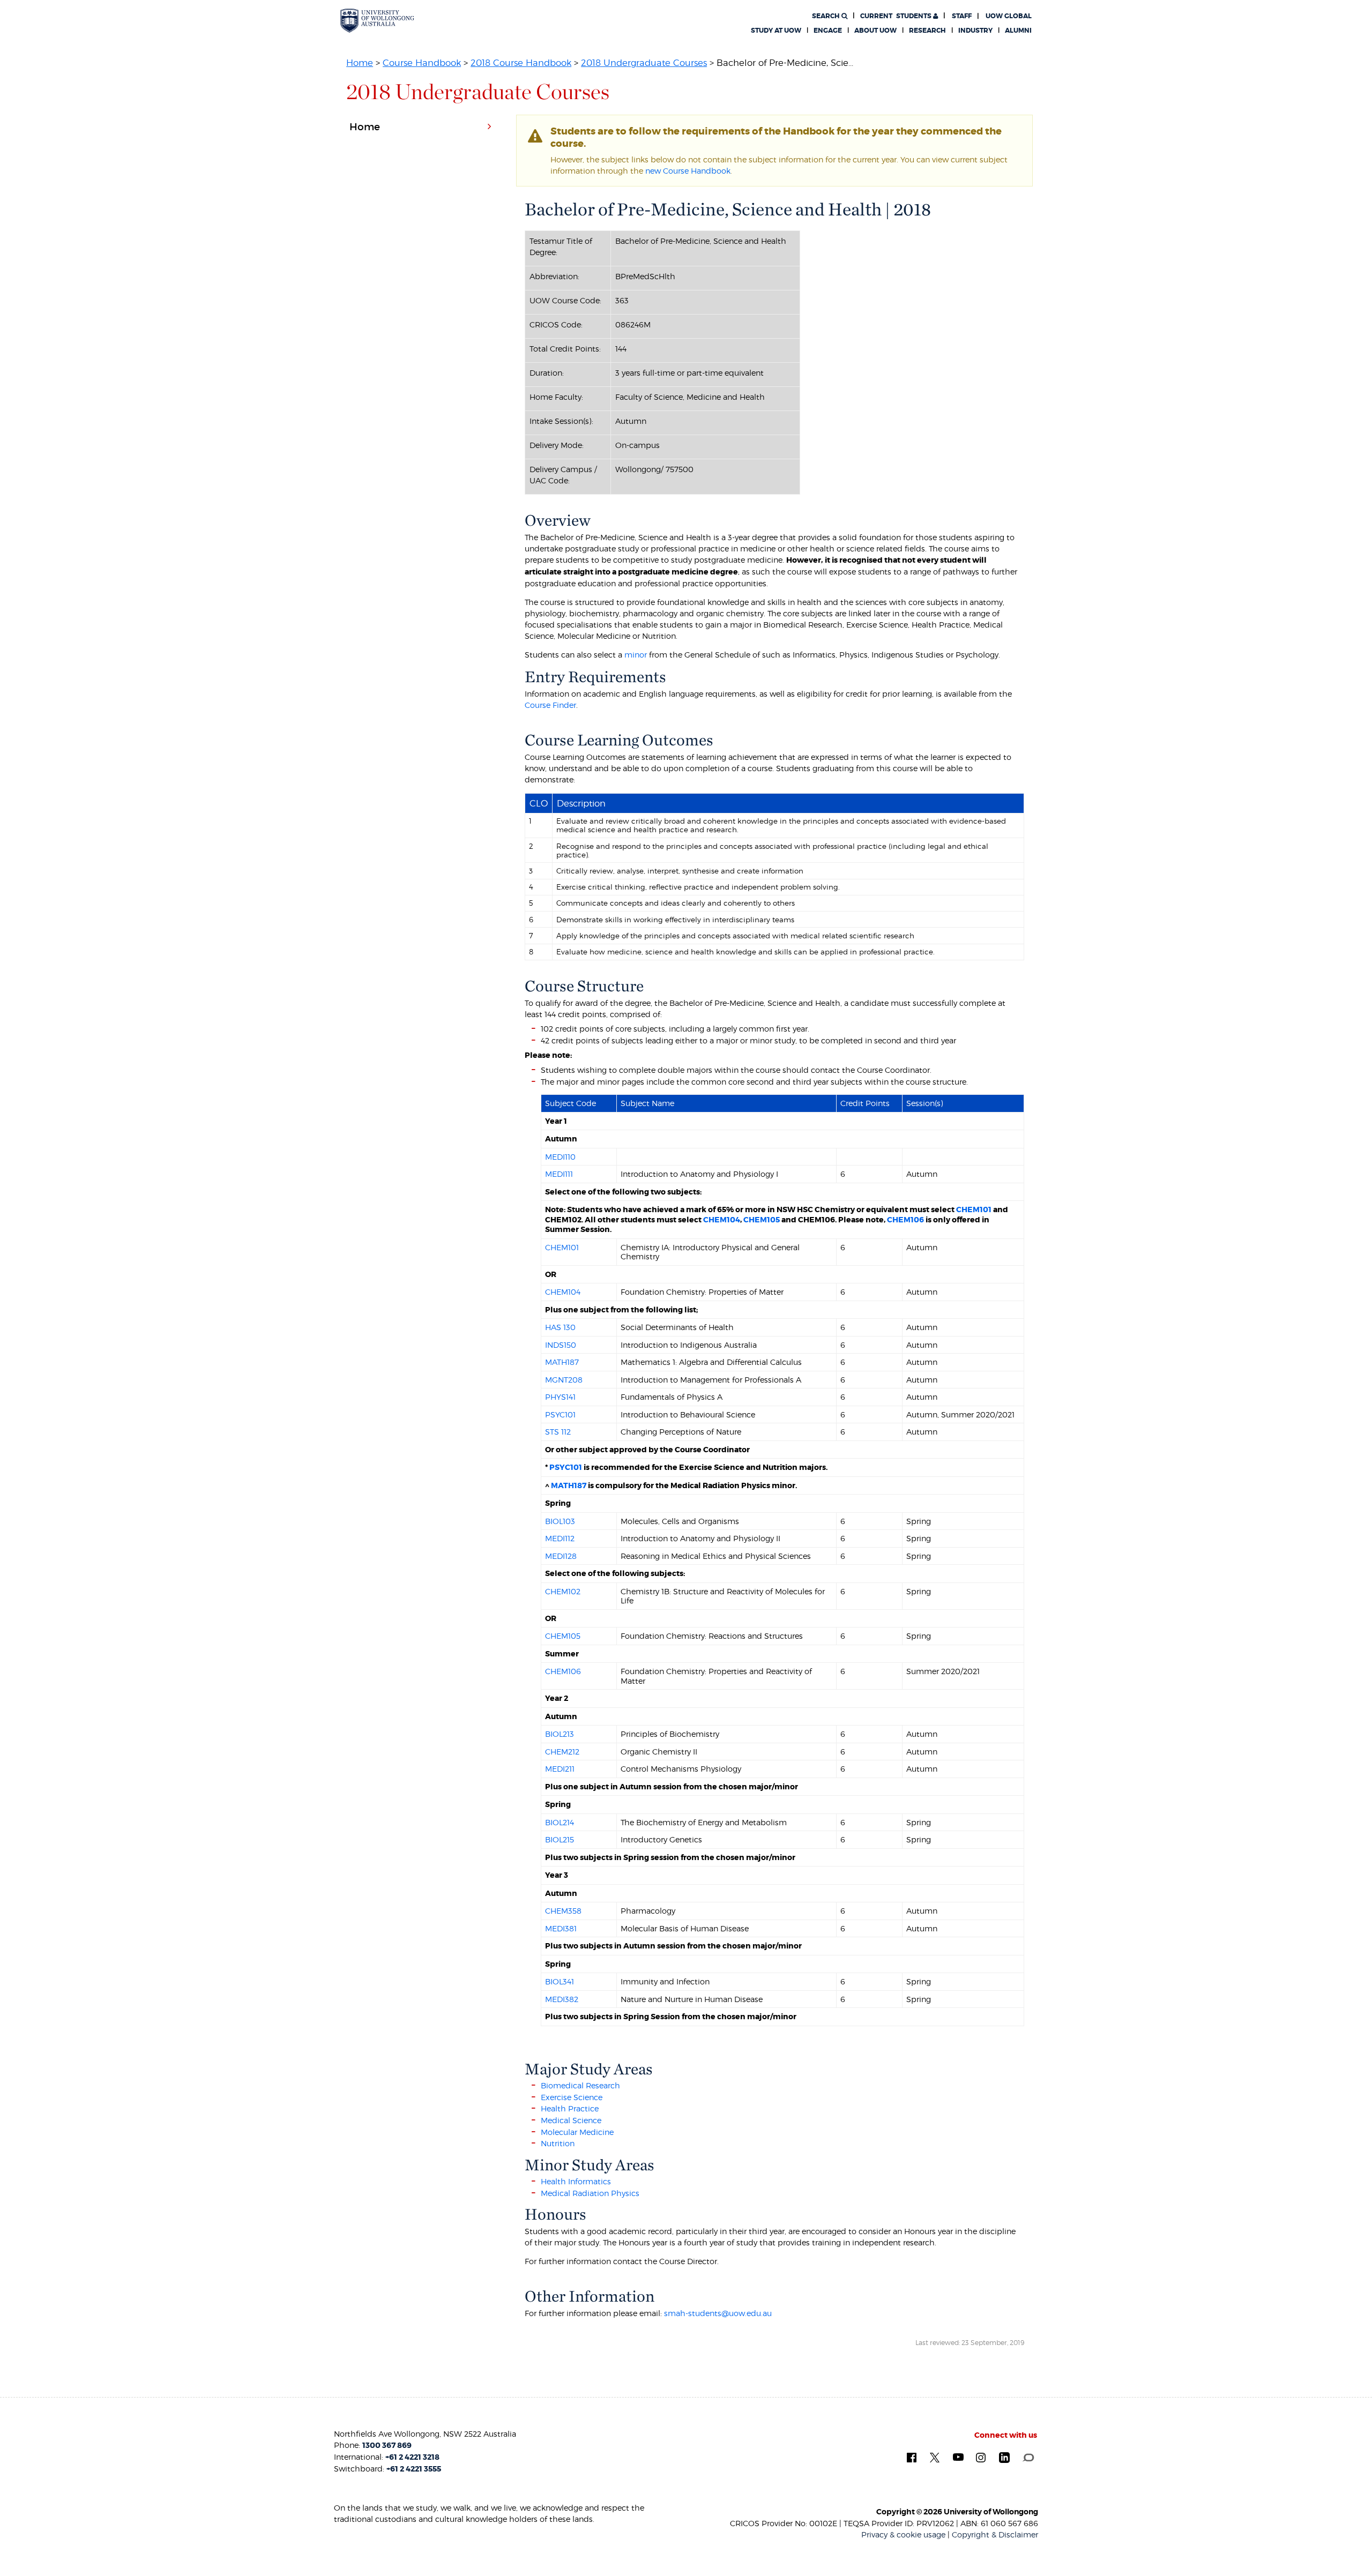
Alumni (1018, 31)
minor (636, 655)
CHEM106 (905, 1220)
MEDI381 (561, 1928)
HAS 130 (560, 1327)
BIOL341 (560, 1981)
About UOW (875, 31)
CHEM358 (563, 1911)
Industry (975, 31)
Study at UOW (776, 31)
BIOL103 (560, 1521)
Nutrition (558, 2143)
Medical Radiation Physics (591, 2193)
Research (927, 31)
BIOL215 (560, 1839)
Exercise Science (572, 2097)
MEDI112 (560, 1538)
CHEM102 (563, 1591)
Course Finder (550, 705)
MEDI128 (561, 1556)
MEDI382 (562, 1999)
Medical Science (571, 2120)
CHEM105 (762, 1220)
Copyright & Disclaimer (995, 2534)
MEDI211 (560, 1769)
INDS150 (561, 1345)
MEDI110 (560, 1157)
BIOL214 (560, 1822)
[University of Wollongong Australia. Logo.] (377, 21)
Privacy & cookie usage (903, 2534)
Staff (962, 16)
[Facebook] (912, 2457)
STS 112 (558, 1432)
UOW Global (1009, 16)
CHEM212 (562, 1752)
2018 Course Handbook (521, 63)
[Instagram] (981, 2457)
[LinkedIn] (1004, 2457)
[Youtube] (958, 2456)
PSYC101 (560, 1414)
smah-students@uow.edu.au (718, 2313)
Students (897, 16)
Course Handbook (422, 63)
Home (360, 63)
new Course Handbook (688, 171)
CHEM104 (722, 1220)
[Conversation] (1028, 2456)
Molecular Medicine (577, 2132)
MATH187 (562, 1362)
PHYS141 (560, 1397)
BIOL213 (560, 1734)
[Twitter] (935, 2457)
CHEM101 (974, 1209)
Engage (828, 31)
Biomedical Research (580, 2085)
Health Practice (570, 2108)
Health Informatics (576, 2181)
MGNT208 (564, 1380)
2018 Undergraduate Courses (644, 63)
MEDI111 (559, 1174)
